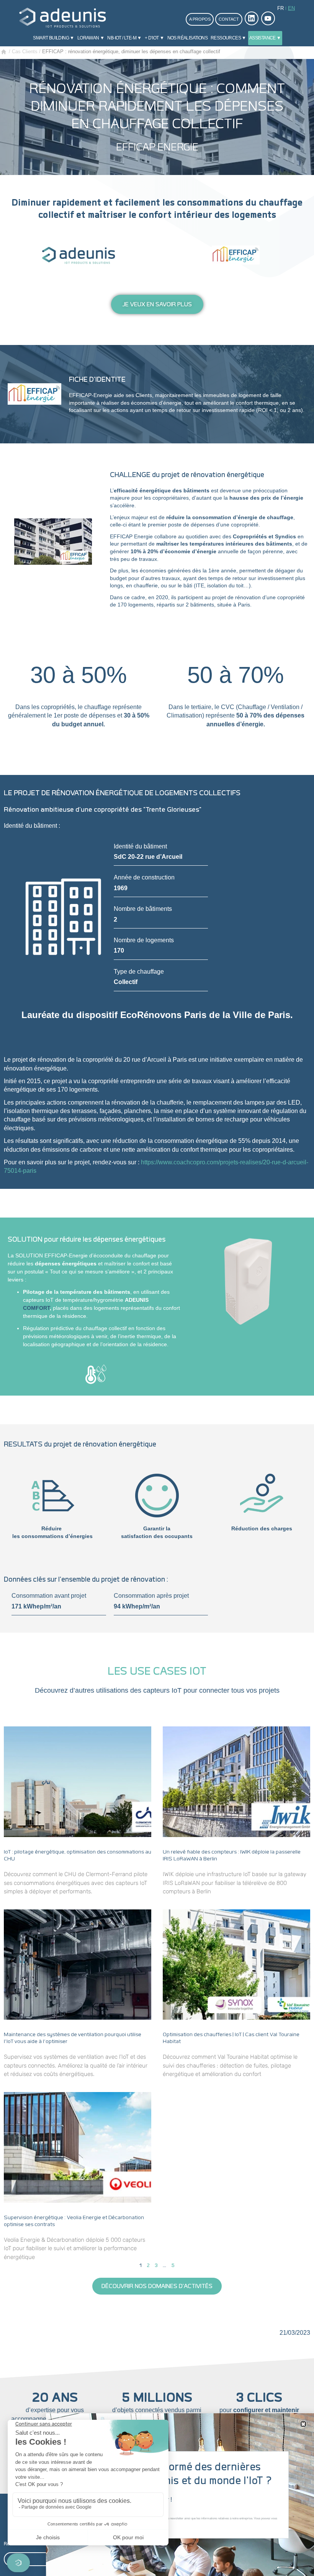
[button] (303, 2424)
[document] (157, 1288)
